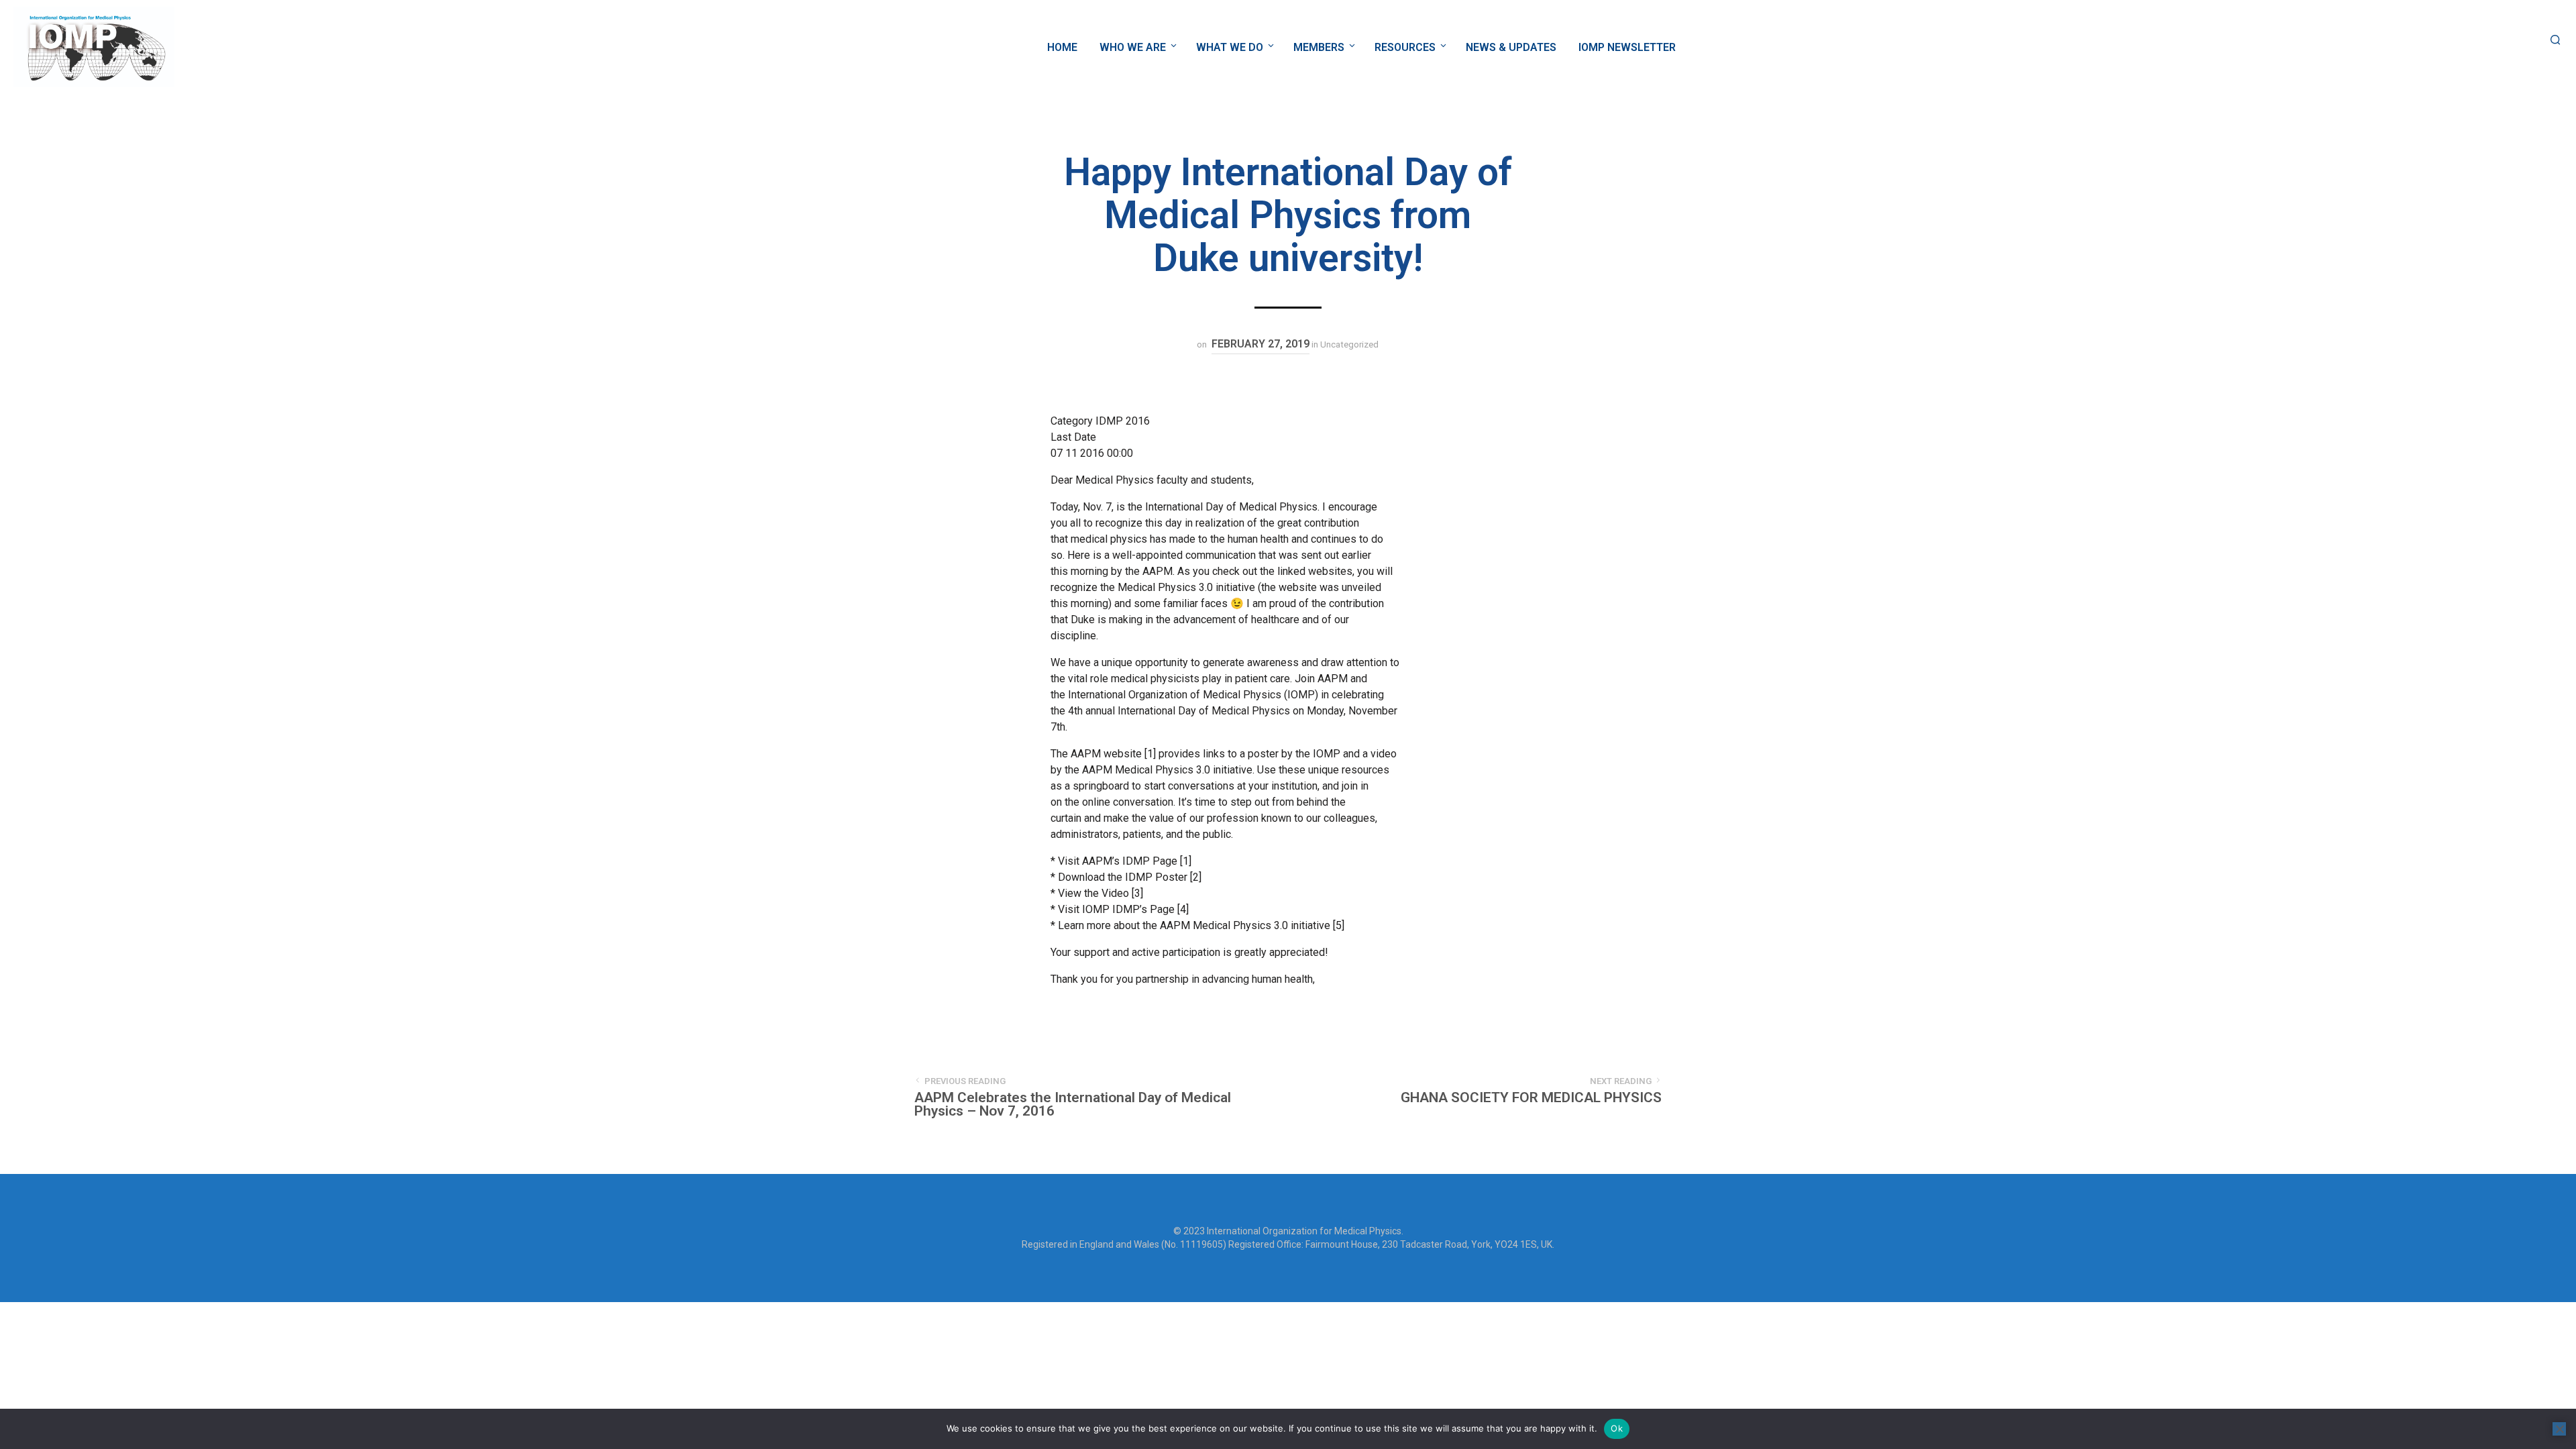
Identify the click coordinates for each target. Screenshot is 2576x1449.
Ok (1617, 1428)
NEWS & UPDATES (1511, 47)
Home (1062, 47)
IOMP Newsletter (1627, 47)
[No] (2559, 1429)
